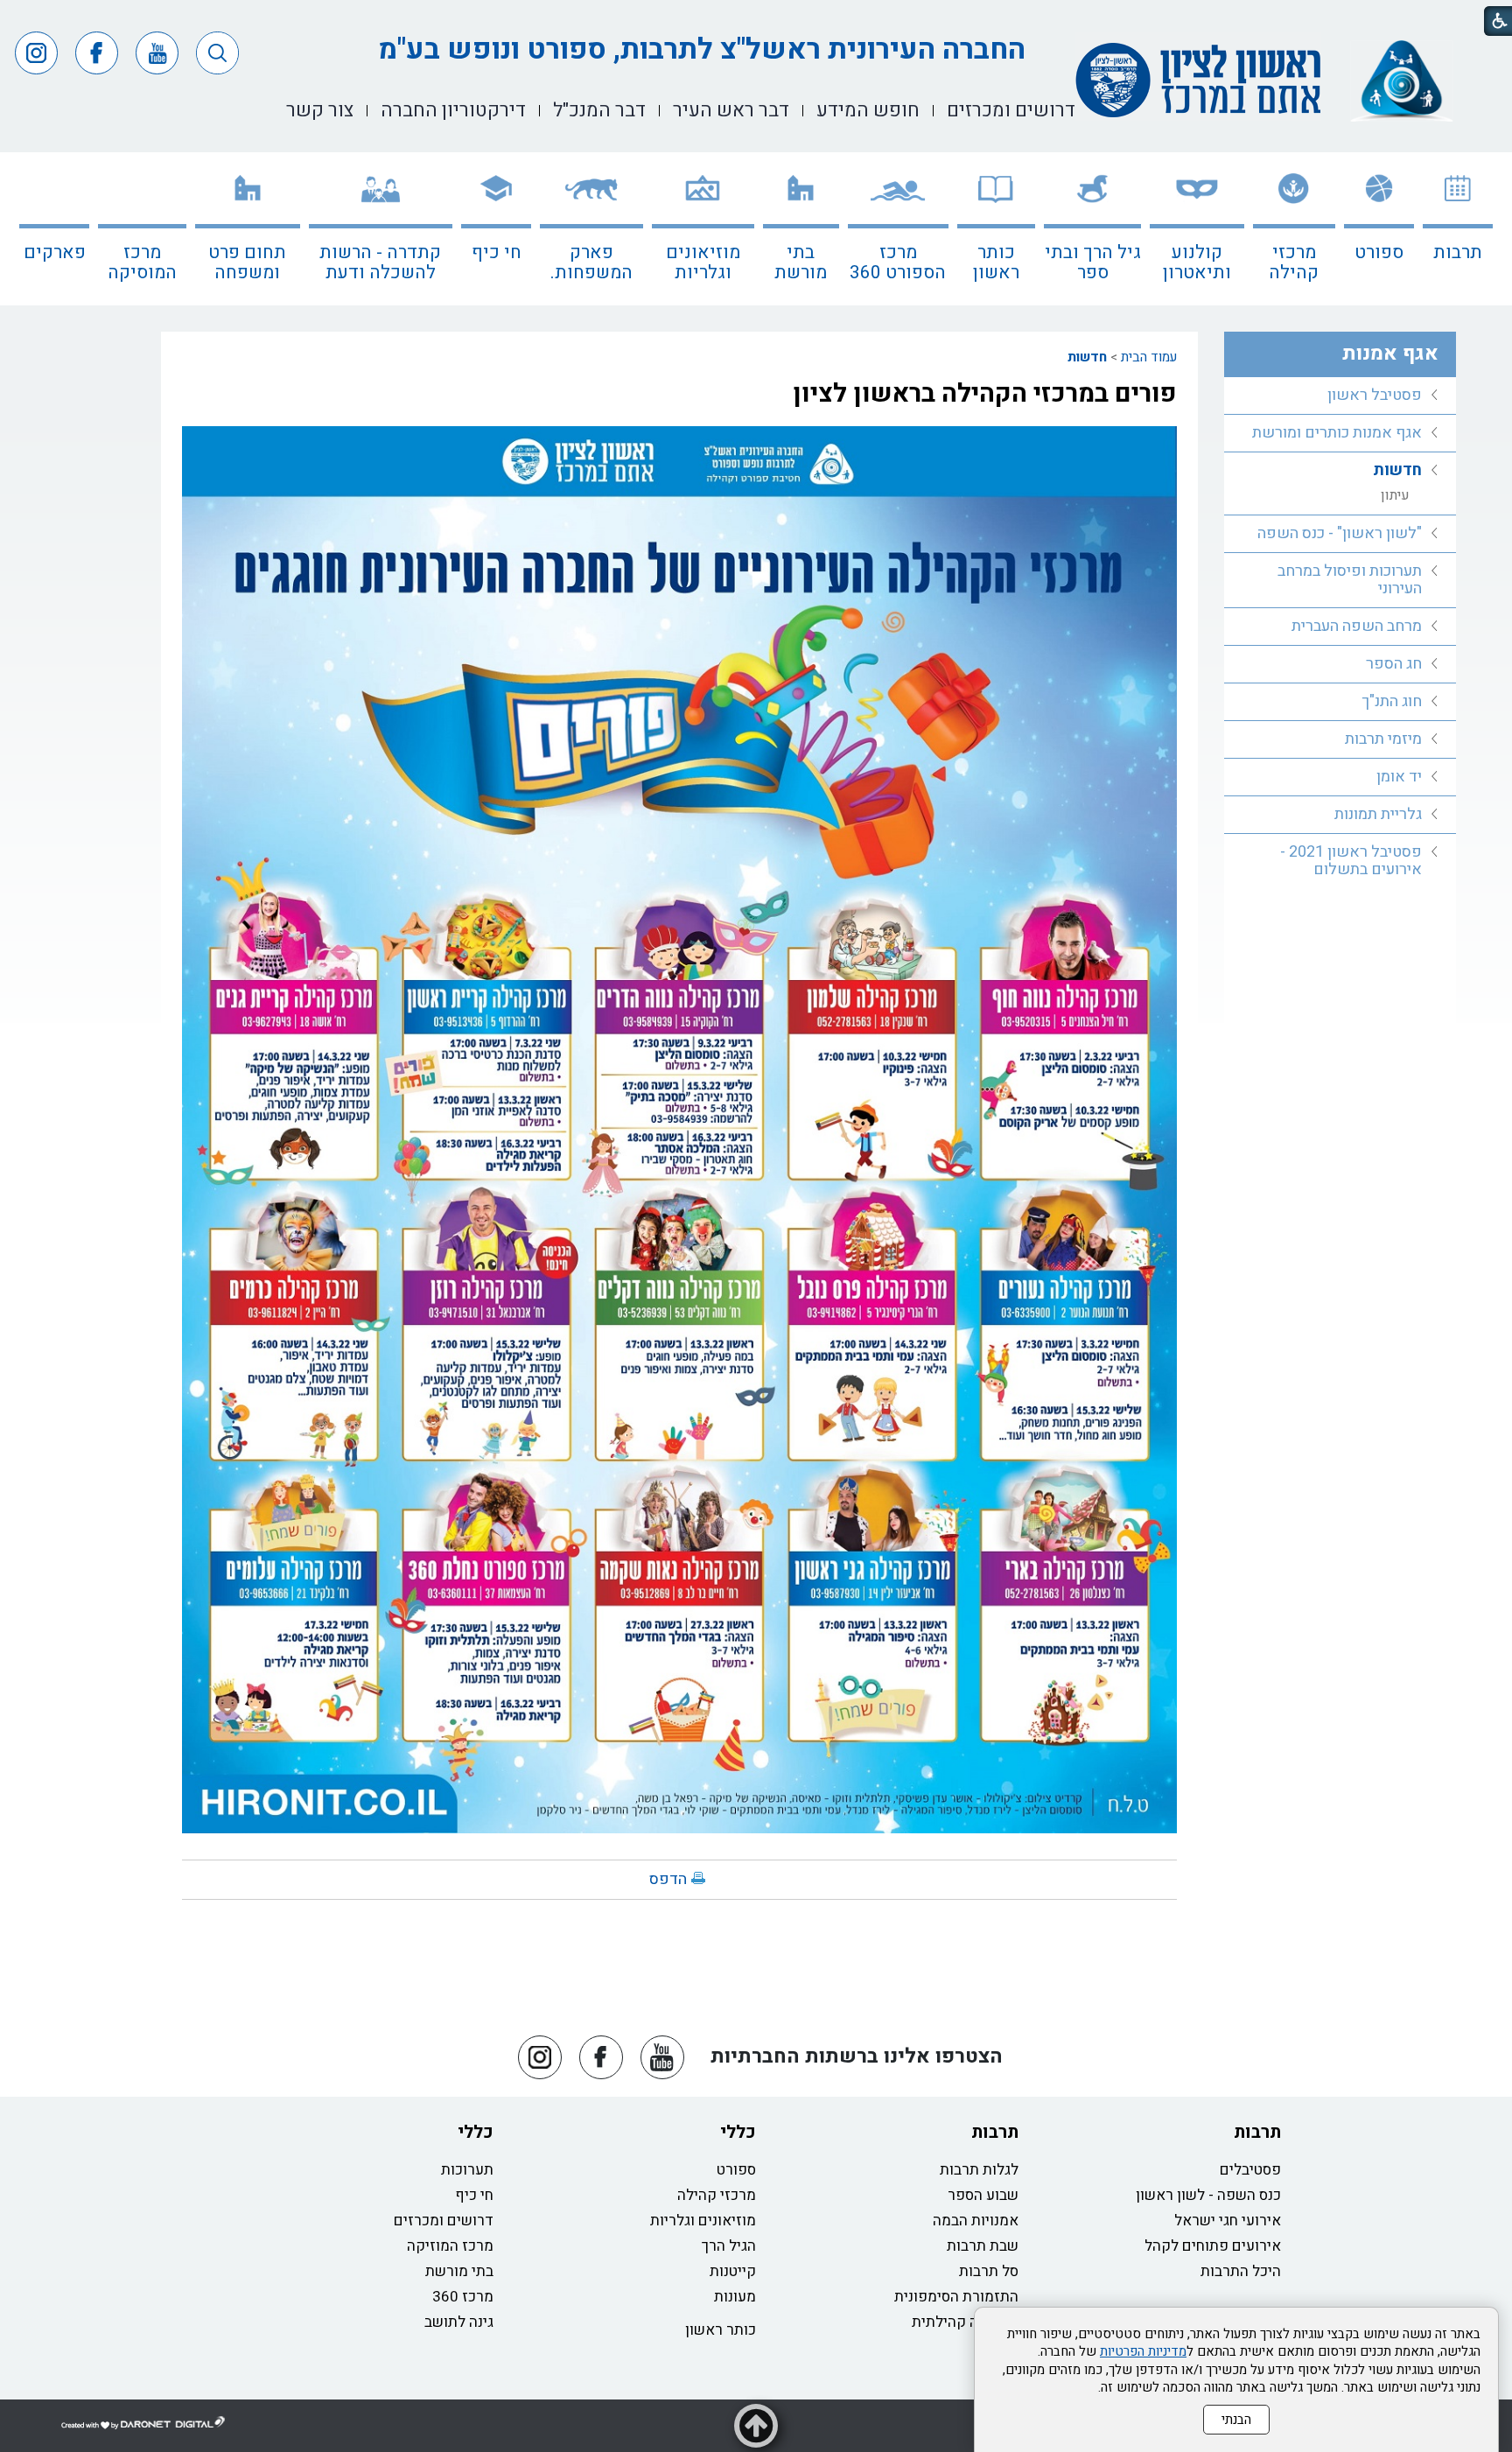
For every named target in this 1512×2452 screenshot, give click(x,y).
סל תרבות (989, 2271)
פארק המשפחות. (591, 263)
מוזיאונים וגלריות (703, 263)
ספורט (1379, 252)
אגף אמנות (1390, 354)
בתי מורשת (801, 263)
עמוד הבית (1149, 357)
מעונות (735, 2297)
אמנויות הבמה (976, 2221)
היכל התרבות (1241, 2271)
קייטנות (733, 2271)
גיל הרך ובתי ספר (1093, 263)
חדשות (1087, 357)
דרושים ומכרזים (444, 2221)
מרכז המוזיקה (450, 2246)
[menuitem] (1458, 229)
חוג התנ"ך (1392, 701)
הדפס (668, 1879)
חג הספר (1394, 664)
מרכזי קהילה (1294, 263)
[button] (217, 53)
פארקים (55, 252)
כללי (738, 2132)
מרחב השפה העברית (1357, 626)
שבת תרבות (983, 2246)
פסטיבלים (1250, 2170)
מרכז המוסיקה (142, 263)
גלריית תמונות (1378, 814)
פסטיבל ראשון (1375, 395)
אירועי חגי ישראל (1228, 2221)
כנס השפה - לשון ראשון (1208, 2195)
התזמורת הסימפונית (956, 2297)
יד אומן (1399, 777)
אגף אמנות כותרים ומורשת (1337, 433)
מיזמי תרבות (1383, 739)
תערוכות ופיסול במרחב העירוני (1350, 580)
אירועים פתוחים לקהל (1213, 2246)
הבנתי (1236, 2420)
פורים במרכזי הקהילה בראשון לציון (985, 394)
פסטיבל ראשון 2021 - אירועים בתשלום (1351, 861)
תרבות (1458, 252)
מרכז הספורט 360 (898, 263)
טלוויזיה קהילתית (965, 2322)
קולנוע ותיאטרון (1197, 263)
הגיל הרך (729, 2246)
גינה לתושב (459, 2322)
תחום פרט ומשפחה (247, 263)
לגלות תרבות (979, 2170)
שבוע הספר (983, 2195)
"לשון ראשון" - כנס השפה (1340, 533)
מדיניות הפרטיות (1143, 2351)
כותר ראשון (996, 263)
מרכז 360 (463, 2297)
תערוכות (467, 2170)
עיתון (1395, 495)
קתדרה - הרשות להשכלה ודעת (380, 263)
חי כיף (497, 252)
